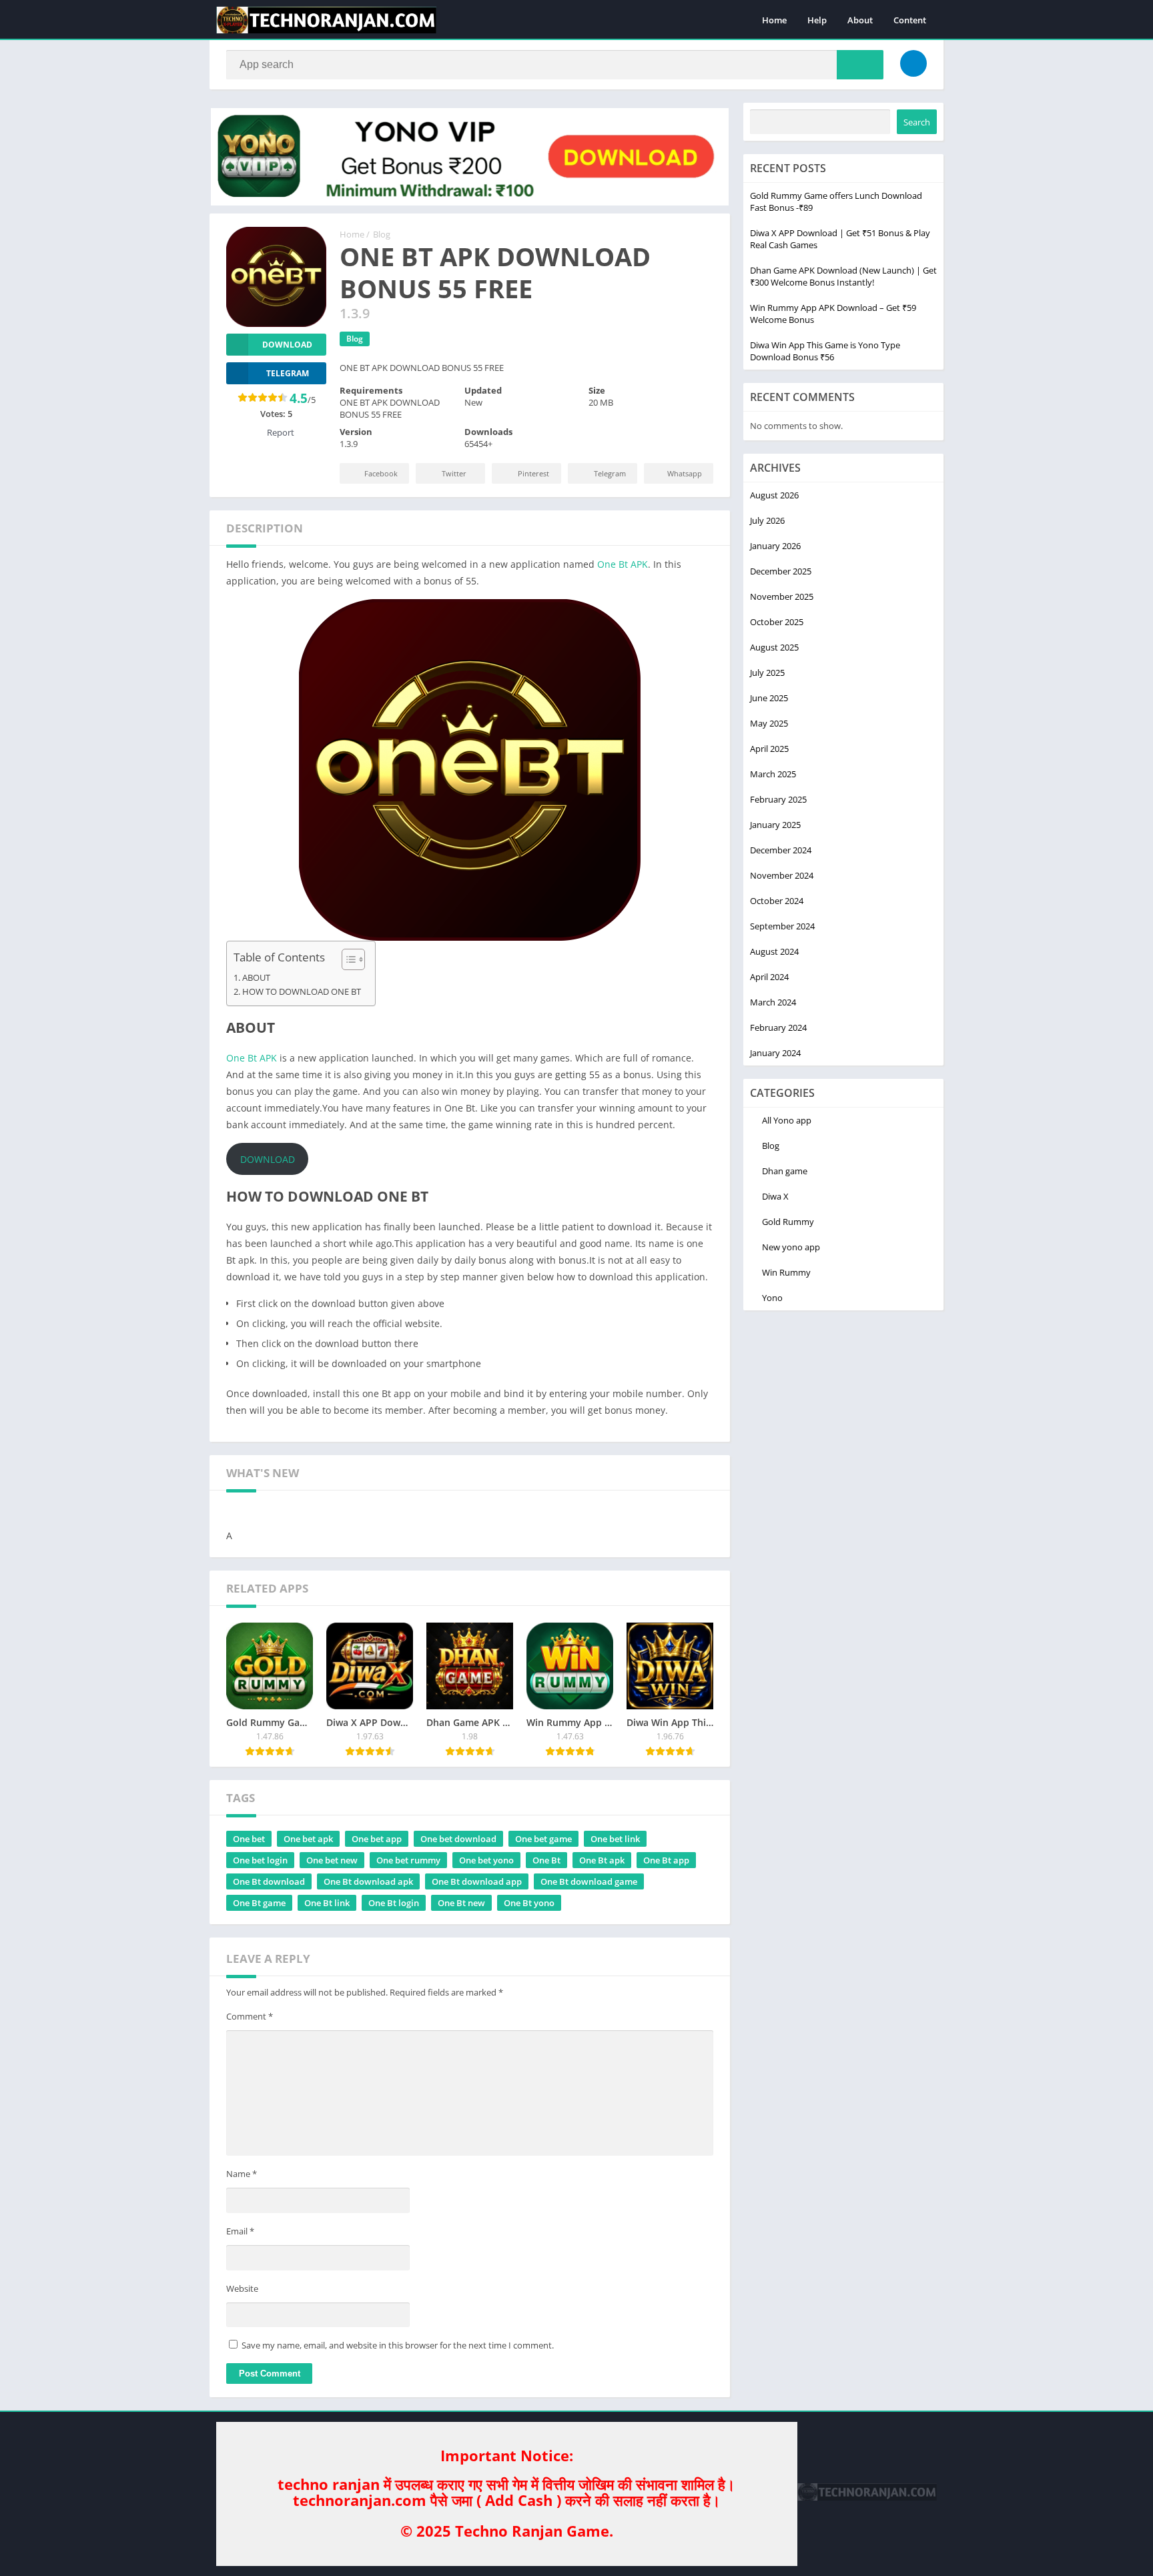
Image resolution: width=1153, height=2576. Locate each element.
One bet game (543, 1839)
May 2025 (769, 723)
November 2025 (782, 596)
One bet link (615, 1839)
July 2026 (767, 520)
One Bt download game (589, 1881)
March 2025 (773, 774)
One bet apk (308, 1839)
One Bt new (461, 1903)
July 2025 (767, 673)
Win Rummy (786, 1272)
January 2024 (775, 1053)
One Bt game (259, 1903)
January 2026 (775, 546)
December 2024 (781, 850)
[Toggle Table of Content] (347, 959)
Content (910, 20)
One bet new (332, 1860)
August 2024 (774, 951)
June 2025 (769, 698)
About (860, 20)
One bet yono (486, 1860)
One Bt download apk (368, 1881)
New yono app (791, 1247)
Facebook (381, 473)
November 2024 (782, 875)
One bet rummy (408, 1860)
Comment (250, 2016)
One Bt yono (529, 1903)
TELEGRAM (288, 373)
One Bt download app (477, 1881)
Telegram (610, 473)
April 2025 (769, 749)
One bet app (377, 1839)
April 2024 (769, 977)
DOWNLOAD (268, 1159)
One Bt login (394, 1903)
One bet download (458, 1839)
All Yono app (787, 1120)
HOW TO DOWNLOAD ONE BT (302, 992)
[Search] (860, 65)
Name (242, 2174)
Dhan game (785, 1171)
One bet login (260, 1860)
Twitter (454, 473)
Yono (772, 1298)
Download (287, 345)
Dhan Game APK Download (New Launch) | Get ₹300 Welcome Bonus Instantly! (843, 276)
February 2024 (778, 1027)
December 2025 (781, 571)
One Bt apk (602, 1860)
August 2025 (774, 647)
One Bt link (327, 1903)
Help (817, 20)
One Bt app (666, 1860)
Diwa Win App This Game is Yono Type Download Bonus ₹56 (825, 351)
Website (242, 2288)
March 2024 (773, 1002)
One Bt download (269, 1881)
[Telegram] (913, 63)
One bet (249, 1839)
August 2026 (774, 495)
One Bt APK (623, 564)
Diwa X (775, 1196)
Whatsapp (685, 473)
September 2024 (782, 926)
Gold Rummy (788, 1222)
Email (240, 2231)
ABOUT (256, 978)
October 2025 (777, 622)
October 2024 (777, 901)
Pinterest (533, 473)
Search (917, 122)
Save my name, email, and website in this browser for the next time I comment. (398, 2345)
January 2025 (775, 825)
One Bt (546, 1860)
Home (774, 20)
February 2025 (778, 799)
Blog (382, 234)
